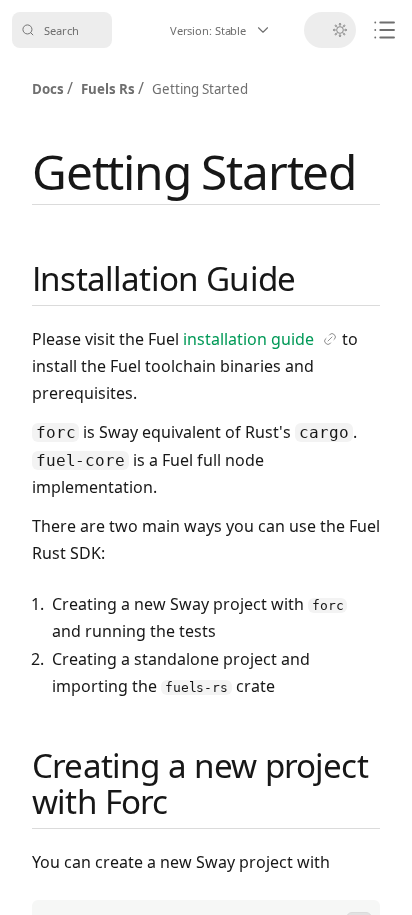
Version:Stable (231, 34)
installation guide (260, 340)
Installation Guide (163, 278)
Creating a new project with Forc (200, 783)
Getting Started (194, 171)
